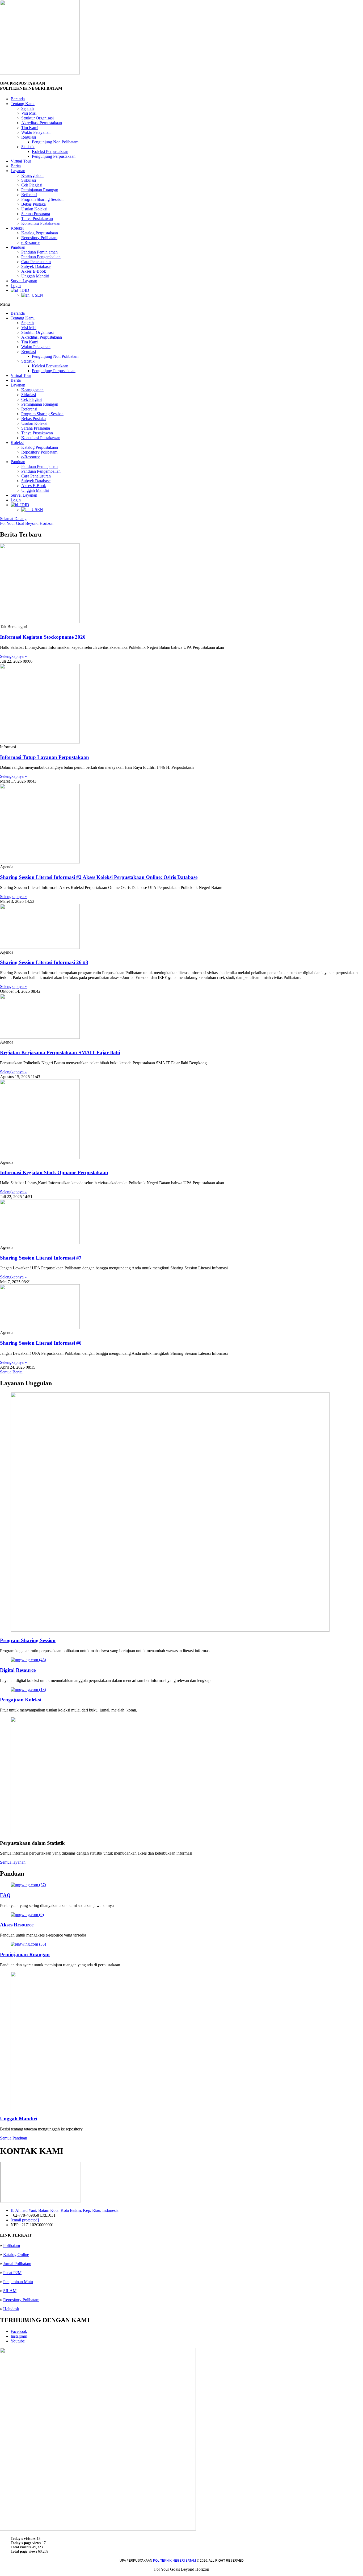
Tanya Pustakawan (37, 219)
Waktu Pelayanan (36, 132)
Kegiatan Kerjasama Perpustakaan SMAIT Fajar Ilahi (60, 1052)
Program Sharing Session (42, 199)
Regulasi (29, 137)
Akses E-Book (34, 271)
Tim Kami (30, 128)
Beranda (18, 99)
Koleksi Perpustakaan (50, 151)
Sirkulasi (29, 180)
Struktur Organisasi (37, 118)
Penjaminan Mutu (18, 2282)
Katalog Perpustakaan (40, 233)
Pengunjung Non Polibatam (55, 142)
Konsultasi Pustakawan (41, 223)
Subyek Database (36, 266)
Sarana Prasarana (36, 214)
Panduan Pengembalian (41, 257)
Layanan (18, 171)
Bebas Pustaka (33, 204)
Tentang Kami (23, 104)
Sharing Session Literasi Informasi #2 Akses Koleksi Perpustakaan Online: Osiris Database (99, 877)
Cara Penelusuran (36, 262)
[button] (181, 304)
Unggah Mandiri (35, 276)
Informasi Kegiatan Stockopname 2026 (43, 637)
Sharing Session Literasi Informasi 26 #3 (44, 962)
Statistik (28, 147)
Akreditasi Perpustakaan (42, 123)
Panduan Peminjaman (39, 252)
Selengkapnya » (13, 656)
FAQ (5, 1895)
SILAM (10, 2291)
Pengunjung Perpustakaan (54, 156)
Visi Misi (29, 113)
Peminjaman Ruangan (40, 190)
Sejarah (28, 108)
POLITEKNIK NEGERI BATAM (174, 2561)
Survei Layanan (24, 281)
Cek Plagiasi (32, 185)
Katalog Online (16, 2255)
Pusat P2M (12, 2273)
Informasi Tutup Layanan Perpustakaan (45, 757)
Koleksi (17, 228)
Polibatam (12, 2245)
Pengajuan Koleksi (21, 1700)
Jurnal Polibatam (17, 2264)
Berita (16, 166)
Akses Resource (17, 1925)
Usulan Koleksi (34, 209)
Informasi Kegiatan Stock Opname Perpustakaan (54, 1172)
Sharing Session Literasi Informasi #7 (41, 1258)
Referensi (29, 195)
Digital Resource (18, 1670)
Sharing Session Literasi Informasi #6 (41, 1343)
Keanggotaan (32, 175)
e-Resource (31, 242)
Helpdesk (11, 2309)
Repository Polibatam (39, 238)
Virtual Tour (21, 161)
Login (16, 286)
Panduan (18, 247)
